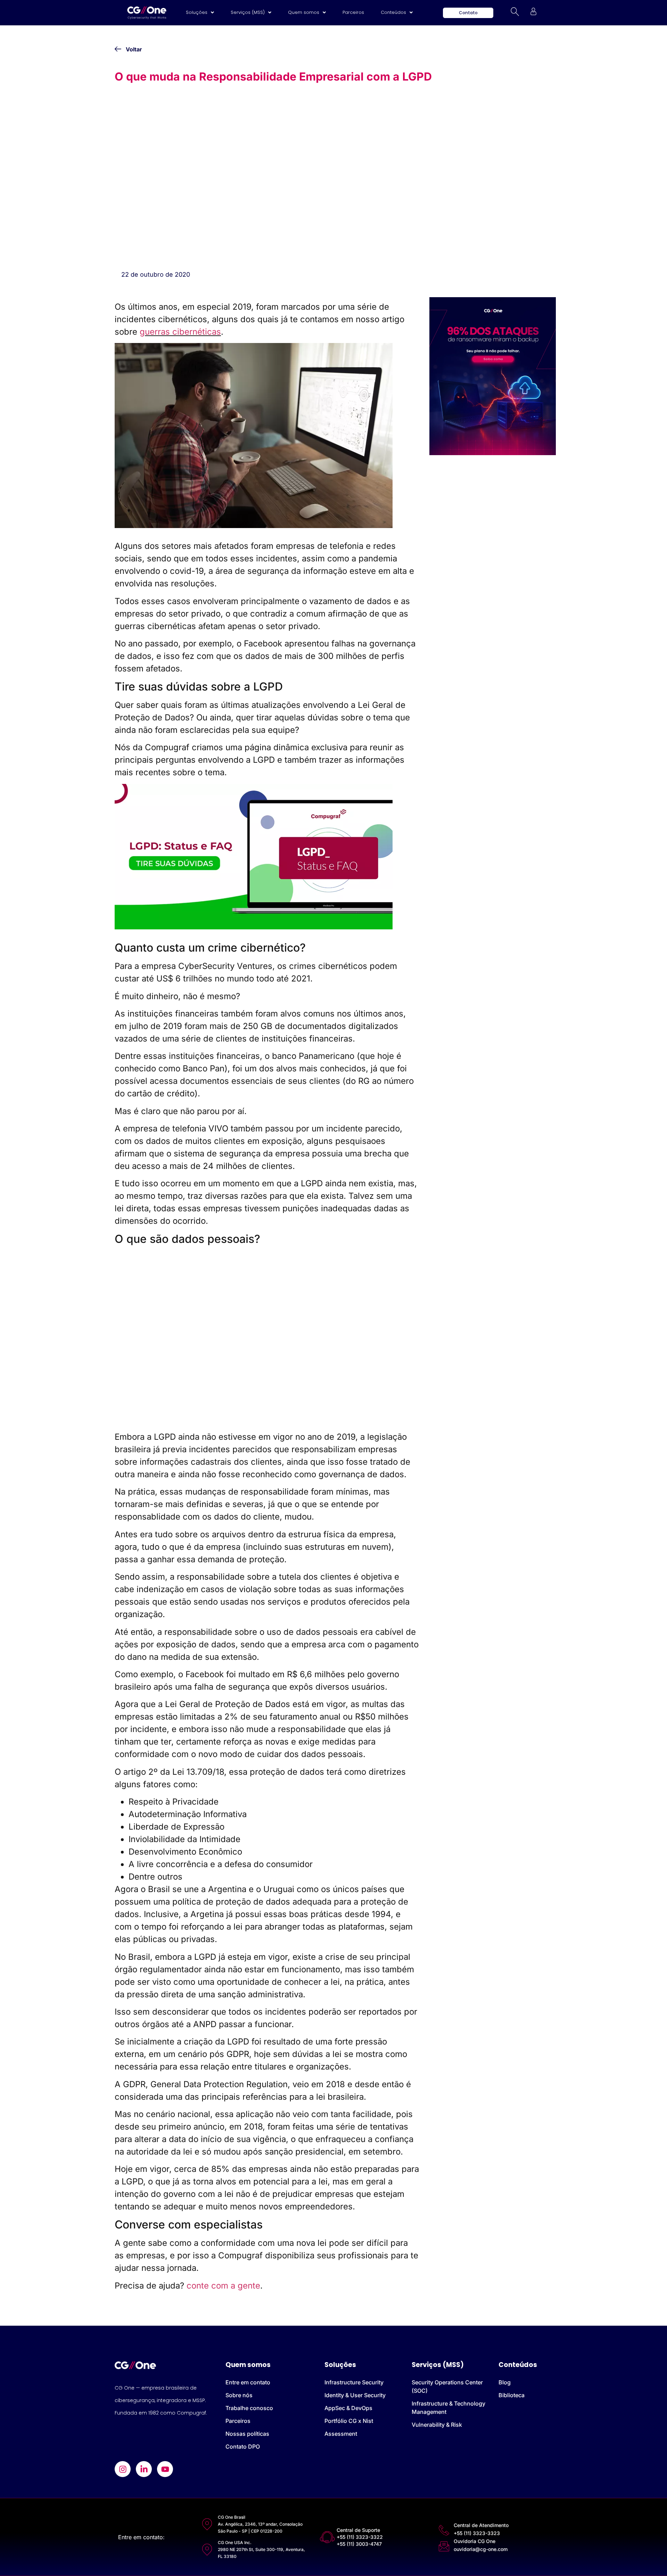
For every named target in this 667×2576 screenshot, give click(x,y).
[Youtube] (165, 2469)
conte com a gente (223, 2286)
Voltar (134, 49)
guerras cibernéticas (180, 332)
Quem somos (304, 12)
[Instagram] (123, 2469)
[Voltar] (118, 49)
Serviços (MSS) (248, 12)
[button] (200, 12)
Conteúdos (393, 12)
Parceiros (353, 12)
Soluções (197, 12)
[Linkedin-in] (144, 2469)
